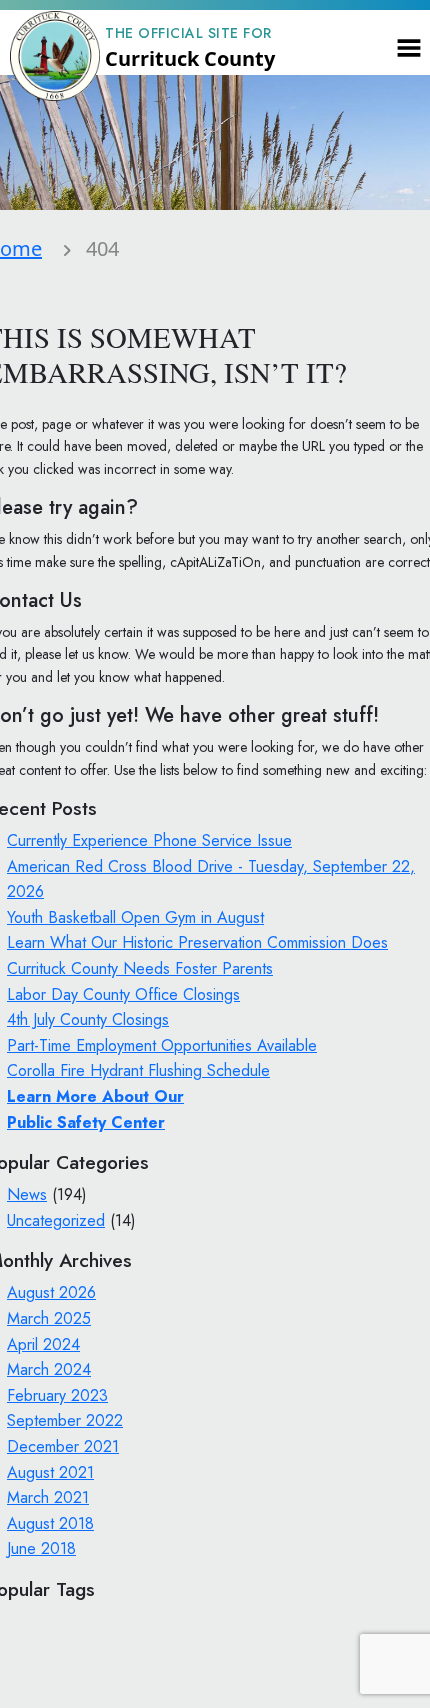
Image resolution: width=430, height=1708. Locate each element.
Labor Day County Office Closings (123, 994)
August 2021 (50, 1472)
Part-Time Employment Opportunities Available (162, 1045)
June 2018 (41, 1548)
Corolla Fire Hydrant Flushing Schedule (138, 1070)
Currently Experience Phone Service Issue (149, 840)
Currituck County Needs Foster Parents (140, 968)
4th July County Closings (88, 1019)
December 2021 (63, 1446)
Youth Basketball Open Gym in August (135, 917)
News (27, 1194)
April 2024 (43, 1344)
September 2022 (65, 1420)
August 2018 (50, 1523)
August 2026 (51, 1292)
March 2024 (49, 1369)
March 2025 (49, 1318)
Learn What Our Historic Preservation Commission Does (197, 942)
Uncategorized (56, 1220)
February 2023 (57, 1395)
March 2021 (48, 1497)
